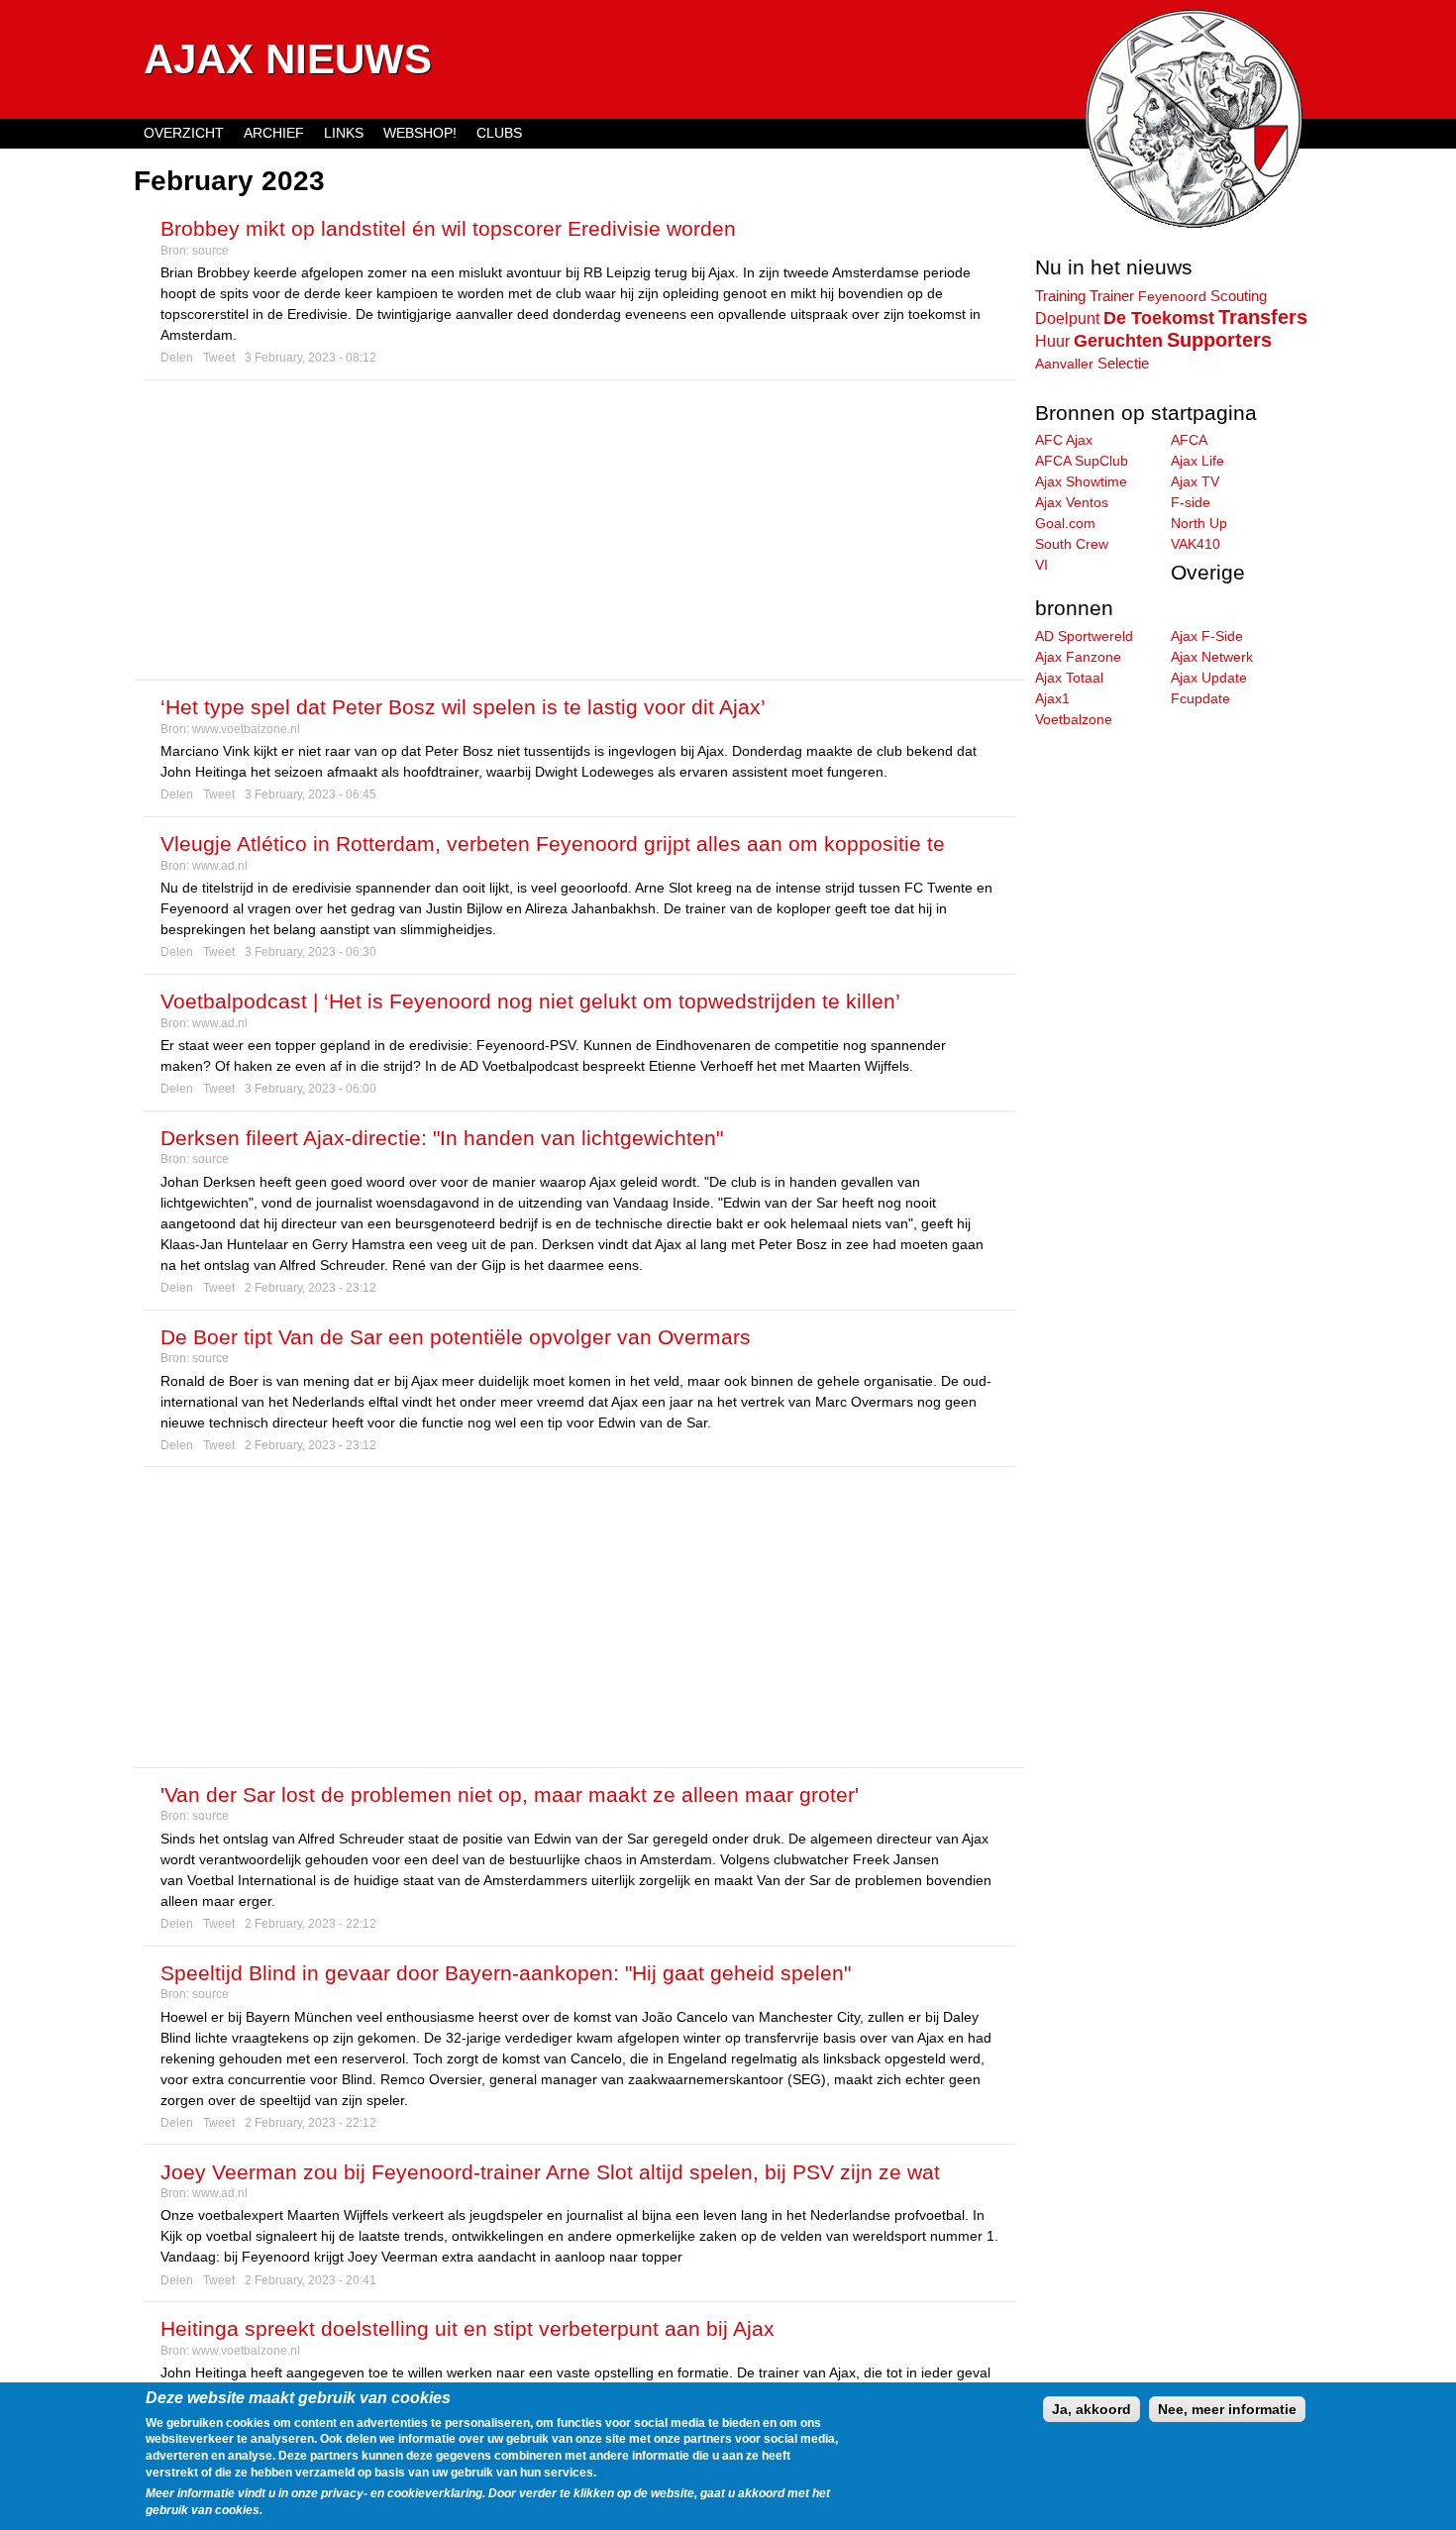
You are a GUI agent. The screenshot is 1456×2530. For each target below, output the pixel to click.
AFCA (1189, 440)
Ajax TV (1195, 481)
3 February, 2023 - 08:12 (311, 358)
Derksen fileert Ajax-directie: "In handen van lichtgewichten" (442, 1138)
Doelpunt (1067, 318)
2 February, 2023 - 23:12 (311, 1288)
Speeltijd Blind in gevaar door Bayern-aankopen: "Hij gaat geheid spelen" (506, 1973)
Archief (274, 133)
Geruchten (1118, 341)
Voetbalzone (1074, 719)
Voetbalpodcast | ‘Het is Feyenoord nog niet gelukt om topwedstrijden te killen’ (530, 1001)
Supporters (1219, 340)
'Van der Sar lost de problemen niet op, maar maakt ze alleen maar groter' (510, 1794)
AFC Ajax (1064, 440)
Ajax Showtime (1081, 481)
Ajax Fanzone (1078, 657)
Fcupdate (1200, 698)
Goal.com (1065, 523)
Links (344, 133)
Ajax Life (1197, 461)
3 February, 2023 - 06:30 (311, 952)
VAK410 (1196, 544)
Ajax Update (1209, 678)
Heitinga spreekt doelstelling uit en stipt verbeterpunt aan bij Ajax (468, 2328)
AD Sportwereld (1084, 636)
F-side (1191, 502)
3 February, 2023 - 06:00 (311, 1089)
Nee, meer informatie (1227, 2409)
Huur (1052, 341)
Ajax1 (1052, 698)
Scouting (1239, 296)
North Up (1199, 523)
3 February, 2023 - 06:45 (311, 794)
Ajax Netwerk (1212, 657)
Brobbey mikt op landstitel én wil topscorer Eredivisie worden (448, 228)
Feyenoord (1172, 296)
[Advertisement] (579, 530)
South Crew (1072, 544)
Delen (177, 358)
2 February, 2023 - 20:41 (311, 2280)
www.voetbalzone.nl (246, 729)
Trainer (1112, 296)
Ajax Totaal (1069, 678)
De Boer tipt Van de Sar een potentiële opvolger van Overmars (456, 1337)
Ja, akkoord (1092, 2409)
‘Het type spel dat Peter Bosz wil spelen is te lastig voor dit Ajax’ (463, 707)
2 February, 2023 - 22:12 (311, 1924)
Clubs (499, 133)
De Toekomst (1159, 318)
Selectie (1123, 363)
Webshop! (420, 133)
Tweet (219, 358)
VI (1041, 565)
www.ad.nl (220, 866)
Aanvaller (1064, 364)
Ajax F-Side (1207, 636)
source (210, 251)
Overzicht (184, 133)
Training (1060, 296)
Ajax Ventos (1072, 502)
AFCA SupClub (1082, 461)
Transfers (1263, 317)
